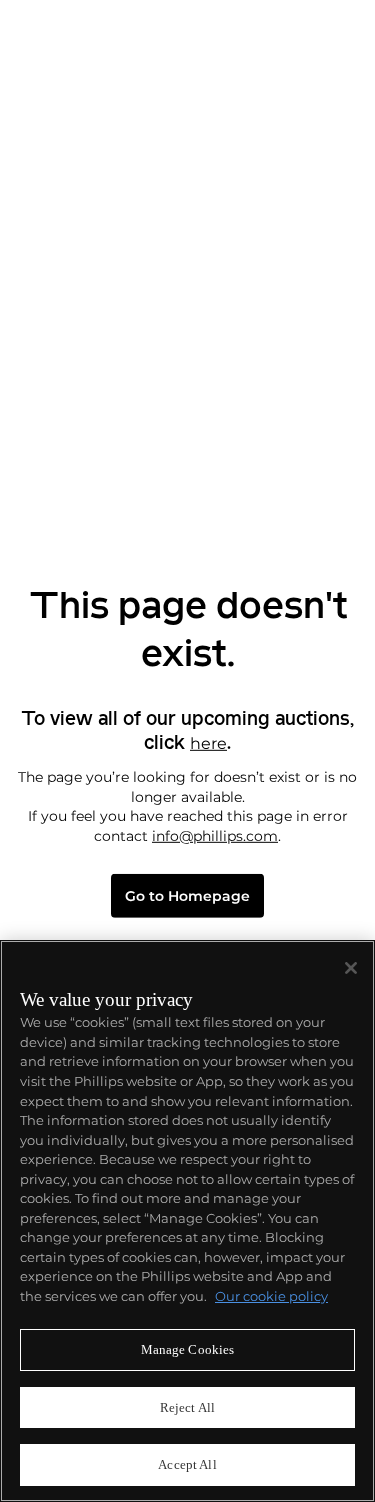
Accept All (187, 1464)
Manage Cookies (188, 1349)
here (208, 743)
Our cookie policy (271, 1296)
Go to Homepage (187, 896)
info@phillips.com (215, 836)
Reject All (187, 1407)
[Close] (351, 968)
